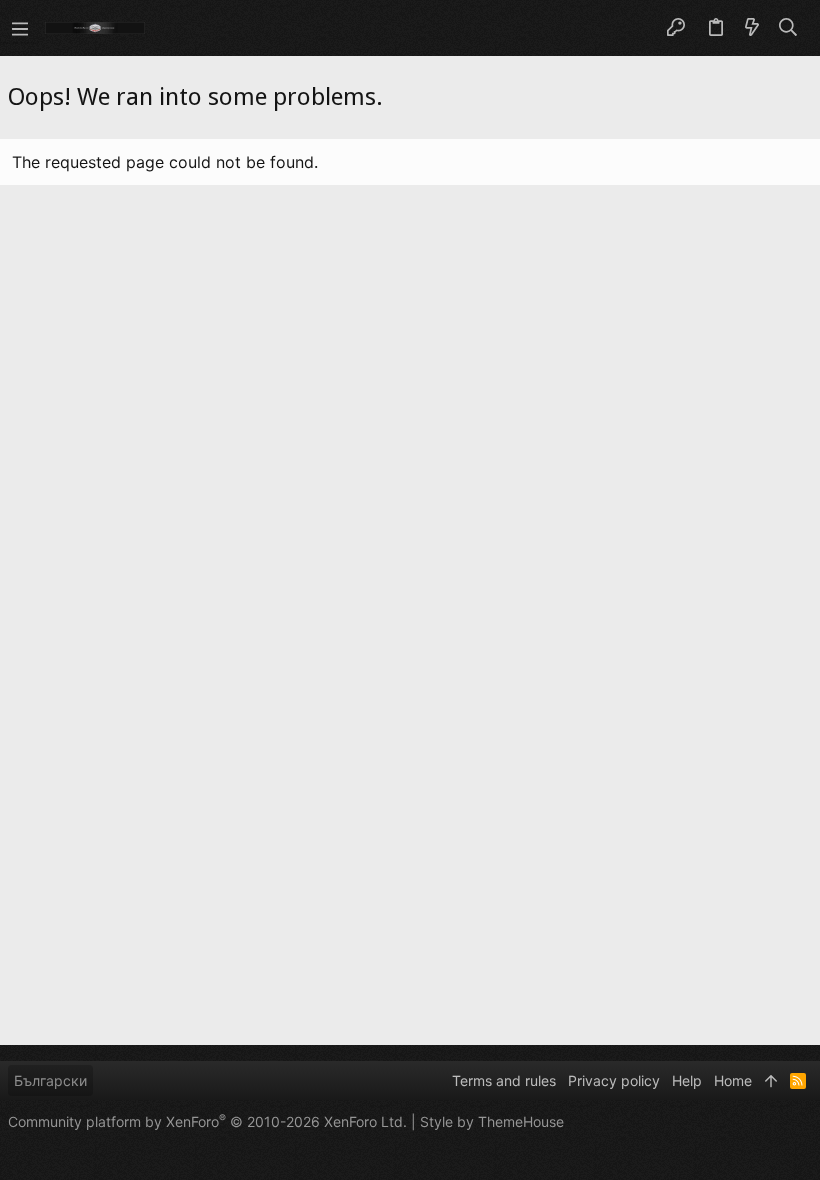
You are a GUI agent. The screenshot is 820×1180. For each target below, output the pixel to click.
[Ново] (752, 28)
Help (687, 1080)
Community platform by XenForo (207, 1121)
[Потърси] (788, 28)
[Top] (771, 1081)
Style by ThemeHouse (492, 1121)
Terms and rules (504, 1080)
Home (733, 1080)
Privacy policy (614, 1080)
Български (50, 1080)
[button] (20, 28)
